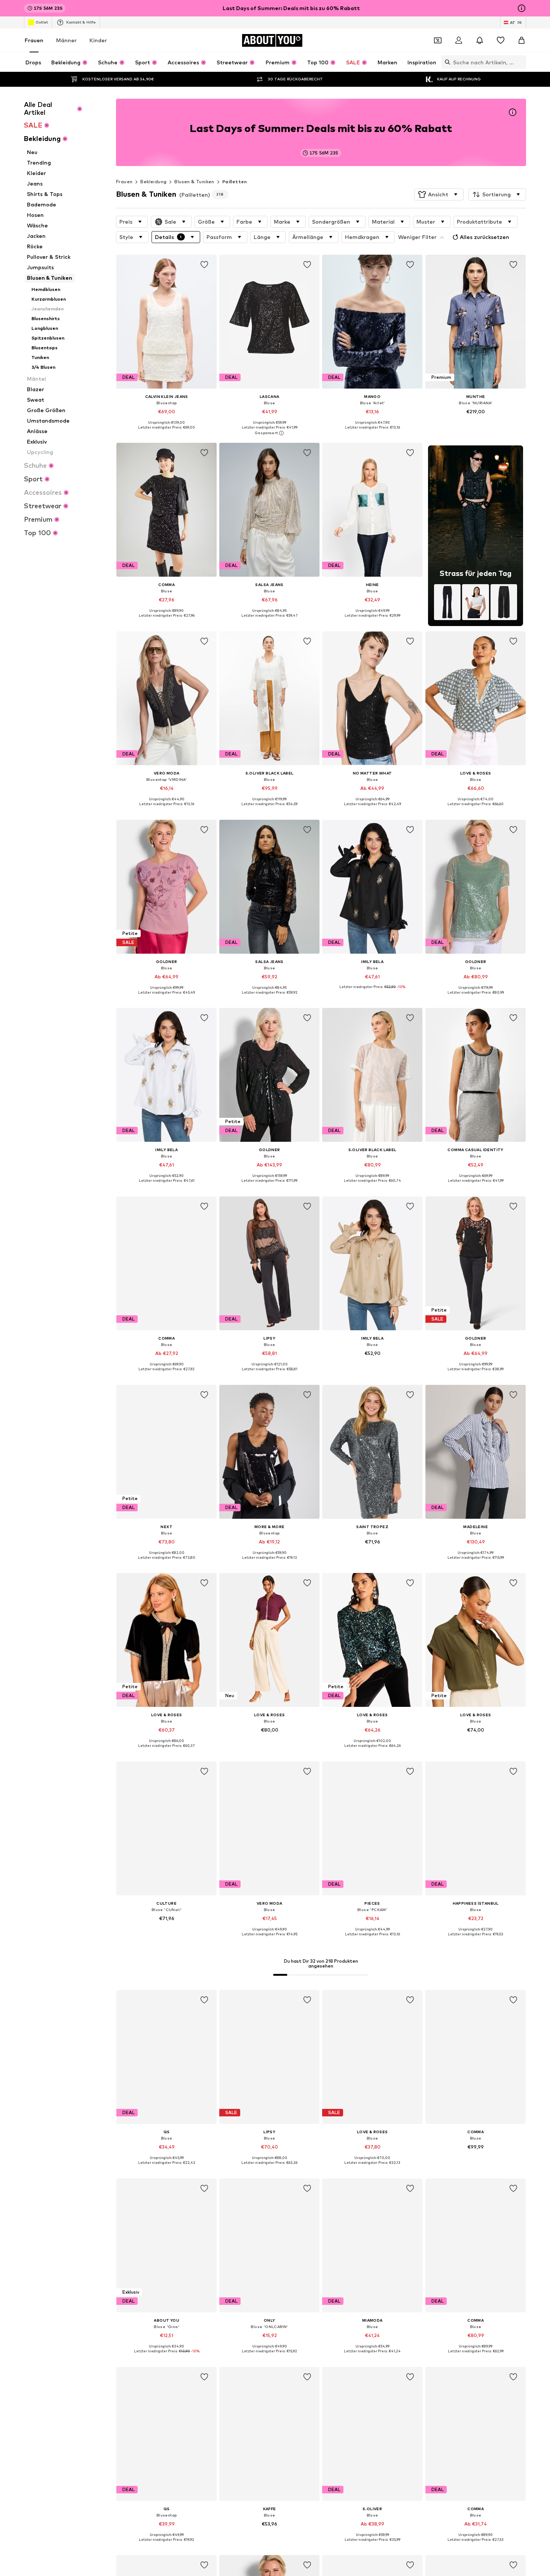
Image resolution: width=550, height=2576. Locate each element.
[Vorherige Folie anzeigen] (478, 2213)
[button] (439, 194)
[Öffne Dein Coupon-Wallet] (438, 40)
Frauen (34, 40)
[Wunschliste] (501, 40)
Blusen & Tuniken (194, 182)
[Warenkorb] (522, 40)
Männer (66, 40)
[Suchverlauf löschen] (520, 62)
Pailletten (235, 182)
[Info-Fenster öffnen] (522, 8)
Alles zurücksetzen (485, 237)
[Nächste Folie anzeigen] (519, 2213)
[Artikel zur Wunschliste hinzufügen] (204, 265)
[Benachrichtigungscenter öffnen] (480, 40)
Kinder (98, 40)
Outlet (42, 22)
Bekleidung (153, 182)
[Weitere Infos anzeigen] (166, 433)
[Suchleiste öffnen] (446, 62)
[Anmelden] (459, 40)
